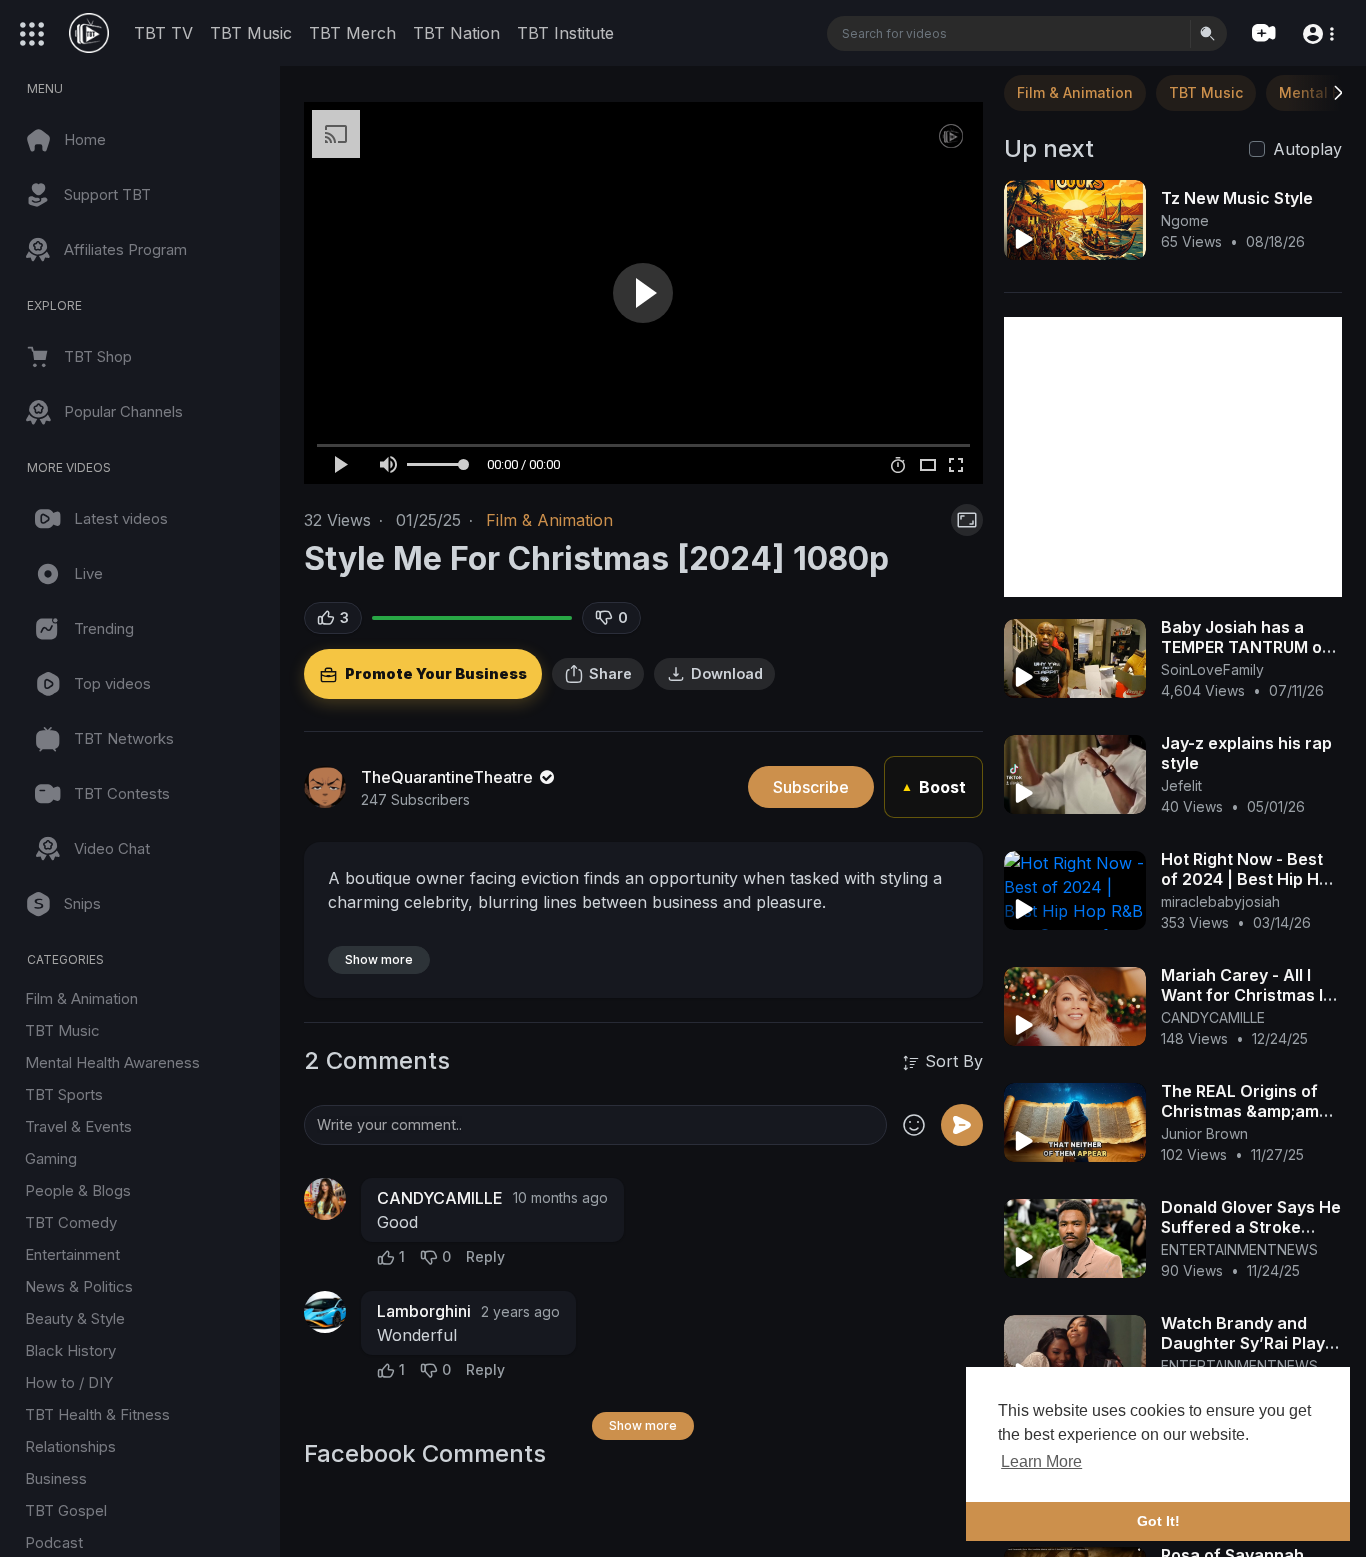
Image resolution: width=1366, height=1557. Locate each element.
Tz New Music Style (1237, 198)
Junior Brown (1204, 1133)
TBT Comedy (71, 1222)
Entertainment (72, 1254)
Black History (70, 1350)
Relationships (70, 1446)
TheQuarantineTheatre (449, 777)
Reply (485, 1256)
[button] (1317, 32)
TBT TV (163, 33)
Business (56, 1478)
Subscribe (811, 787)
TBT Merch (352, 33)
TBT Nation (456, 33)
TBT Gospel (66, 1510)
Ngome (1185, 220)
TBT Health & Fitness (97, 1414)
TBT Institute (565, 33)
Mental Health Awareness (112, 1062)
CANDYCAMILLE (440, 1198)
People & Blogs (78, 1190)
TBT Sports (64, 1094)
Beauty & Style (75, 1318)
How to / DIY (69, 1382)
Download (727, 673)
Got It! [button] (1158, 1521)
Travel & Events (78, 1126)
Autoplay (1307, 149)
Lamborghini (424, 1311)
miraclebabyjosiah (1220, 901)
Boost (933, 787)
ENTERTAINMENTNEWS (1239, 1249)
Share (610, 673)
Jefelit (1181, 785)
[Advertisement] (1173, 457)
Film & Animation (81, 998)
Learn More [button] (1041, 1461)
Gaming (51, 1158)
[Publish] (962, 1125)
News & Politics (79, 1286)
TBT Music (251, 33)
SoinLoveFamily (1212, 669)
